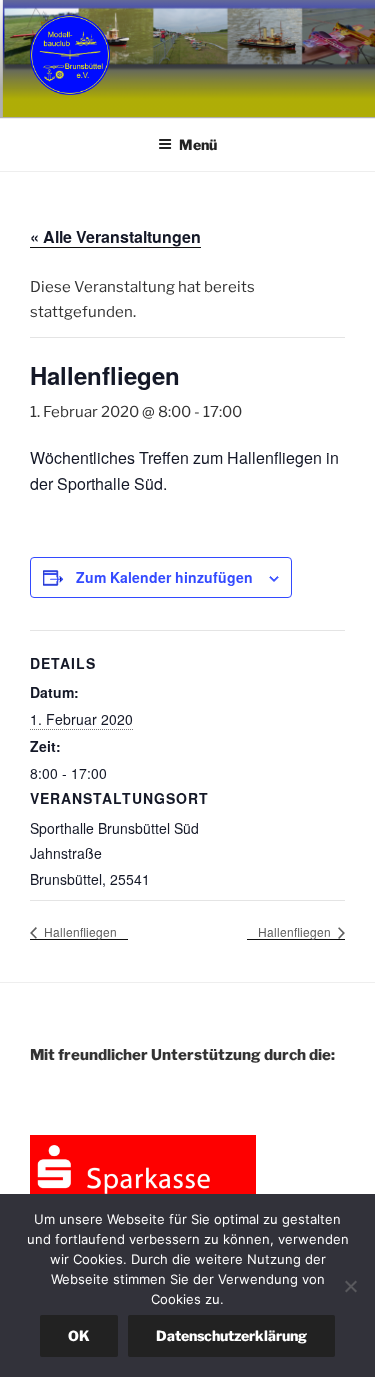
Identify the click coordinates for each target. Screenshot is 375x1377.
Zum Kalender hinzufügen (164, 577)
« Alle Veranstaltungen (115, 236)
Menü (198, 144)
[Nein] (350, 1286)
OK (79, 1335)
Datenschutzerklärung (231, 1335)
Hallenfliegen (79, 931)
